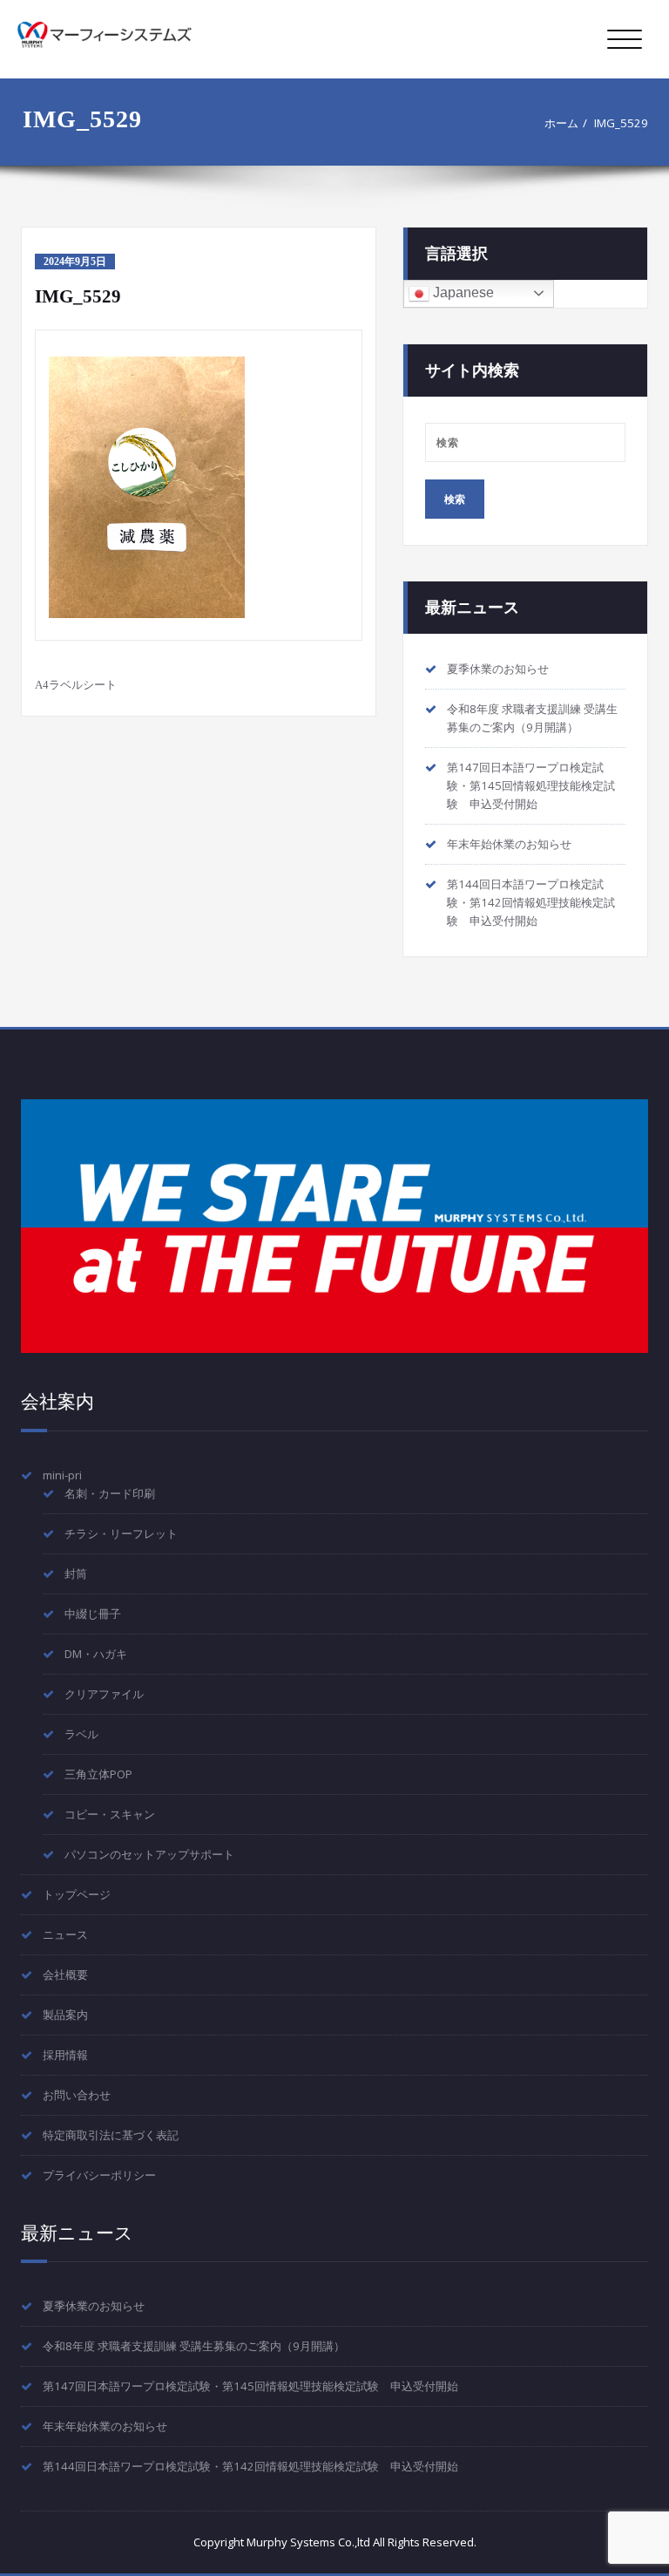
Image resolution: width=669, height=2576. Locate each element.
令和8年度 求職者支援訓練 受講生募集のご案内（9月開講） (194, 2346)
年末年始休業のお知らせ (509, 844)
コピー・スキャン (110, 1814)
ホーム (561, 123)
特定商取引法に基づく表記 (111, 2135)
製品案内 (65, 2015)
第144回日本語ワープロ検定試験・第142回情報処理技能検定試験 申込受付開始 (531, 902)
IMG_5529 (621, 123)
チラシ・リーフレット (121, 1533)
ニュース (65, 1934)
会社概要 (65, 1974)
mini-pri (62, 1475)
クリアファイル (104, 1694)
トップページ (77, 1894)
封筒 (76, 1573)
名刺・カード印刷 (110, 1493)
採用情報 (65, 2055)
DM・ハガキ (96, 1654)
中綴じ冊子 (93, 1614)
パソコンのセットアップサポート (149, 1854)
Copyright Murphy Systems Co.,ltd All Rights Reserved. (335, 2542)
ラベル (81, 1734)
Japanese (462, 292)
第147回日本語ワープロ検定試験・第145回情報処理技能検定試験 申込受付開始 (531, 785)
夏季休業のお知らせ (498, 669)
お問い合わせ (77, 2095)
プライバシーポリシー (99, 2175)
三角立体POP (98, 1774)
